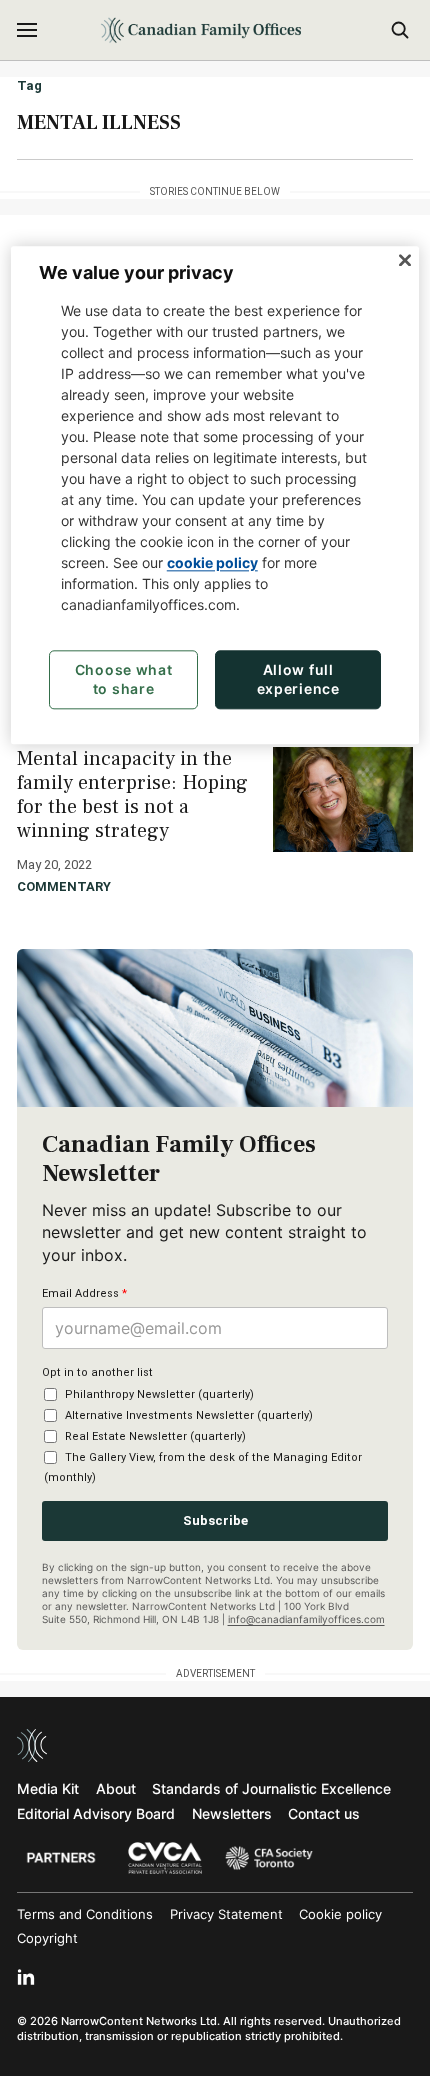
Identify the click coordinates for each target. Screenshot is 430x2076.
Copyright (47, 1938)
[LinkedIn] (26, 1977)
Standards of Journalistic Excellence (271, 1788)
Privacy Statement (226, 1914)
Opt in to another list (97, 1372)
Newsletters (232, 1813)
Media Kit (48, 1788)
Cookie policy (340, 1914)
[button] (27, 30)
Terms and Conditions (85, 1914)
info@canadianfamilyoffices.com (306, 1619)
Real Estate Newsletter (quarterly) (155, 1436)
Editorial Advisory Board (96, 1813)
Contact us (324, 1813)
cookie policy (212, 562)
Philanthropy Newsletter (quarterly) (159, 1394)
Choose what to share (124, 679)
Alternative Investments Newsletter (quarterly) (189, 1415)
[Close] (405, 261)
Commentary (64, 886)
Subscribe (215, 1520)
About (116, 1788)
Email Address (84, 1293)
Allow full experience (298, 679)
